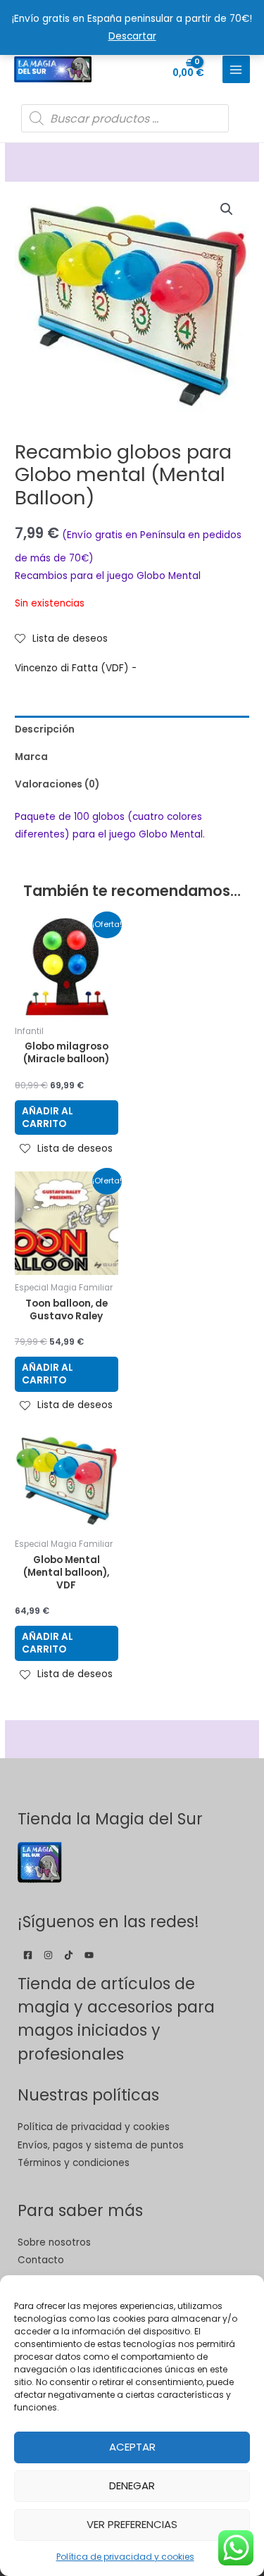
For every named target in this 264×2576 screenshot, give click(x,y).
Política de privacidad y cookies (125, 2557)
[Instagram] (48, 1955)
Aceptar (132, 2447)
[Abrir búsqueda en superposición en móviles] (125, 118)
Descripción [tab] (45, 729)
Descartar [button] (132, 36)
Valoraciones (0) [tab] (57, 784)
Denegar (132, 2485)
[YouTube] (89, 1955)
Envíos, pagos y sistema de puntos (101, 2145)
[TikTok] (69, 1955)
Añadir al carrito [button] (48, 1118)
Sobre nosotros (54, 2242)
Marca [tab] (31, 757)
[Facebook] (28, 1955)
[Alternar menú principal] (236, 69)
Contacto (41, 2260)
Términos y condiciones (74, 2163)
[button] (227, 209)
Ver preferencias (132, 2524)
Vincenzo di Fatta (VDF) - (76, 668)
